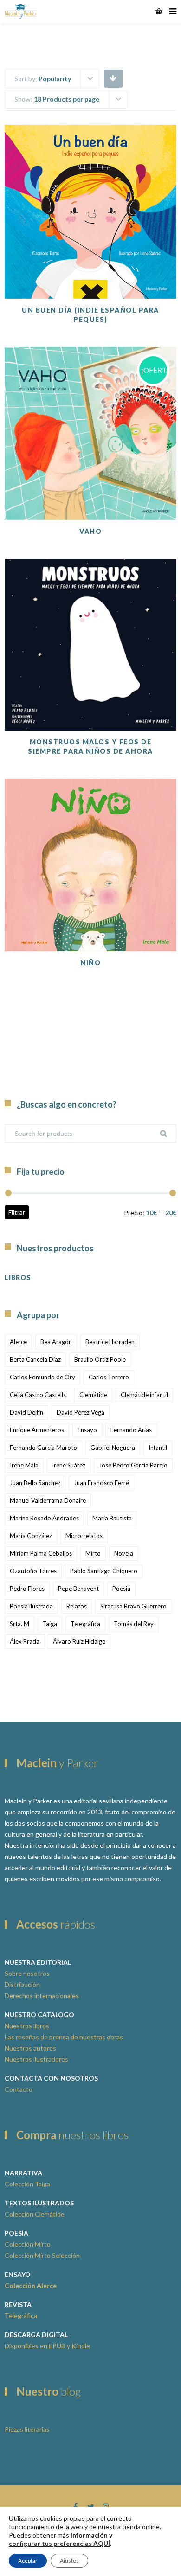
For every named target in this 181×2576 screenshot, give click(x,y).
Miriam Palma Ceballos (41, 1553)
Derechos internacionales (42, 1996)
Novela (124, 1553)
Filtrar (17, 1212)
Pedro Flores (27, 1589)
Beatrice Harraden (110, 1342)
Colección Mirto (28, 2244)
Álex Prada (25, 1641)
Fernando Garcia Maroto (43, 1448)
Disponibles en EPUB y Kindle (47, 2346)
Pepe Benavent (78, 1589)
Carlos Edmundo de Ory (42, 1377)
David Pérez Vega (81, 1412)
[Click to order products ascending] (113, 78)
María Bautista (112, 1518)
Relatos (77, 1606)
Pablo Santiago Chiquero (104, 1571)
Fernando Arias (131, 1430)
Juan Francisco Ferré (101, 1483)
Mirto (93, 1553)
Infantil (158, 1448)
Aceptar (28, 2560)
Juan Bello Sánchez (35, 1483)
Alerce (18, 1342)
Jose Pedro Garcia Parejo (133, 1465)
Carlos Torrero (109, 1377)
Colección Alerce (31, 2285)
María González (31, 1536)
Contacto (19, 2089)
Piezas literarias (27, 2429)
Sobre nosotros (27, 1973)
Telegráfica (85, 1624)
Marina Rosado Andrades (44, 1518)
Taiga (50, 1624)
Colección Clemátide (35, 2214)
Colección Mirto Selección (42, 2255)
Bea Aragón (56, 1342)
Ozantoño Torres (33, 1571)
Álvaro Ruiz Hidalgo (79, 1641)
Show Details (90, 276)
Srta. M (19, 1624)
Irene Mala (24, 1465)
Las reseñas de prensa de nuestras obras (64, 2037)
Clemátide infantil (144, 1395)
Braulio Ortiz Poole (100, 1359)
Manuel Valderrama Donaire (48, 1500)
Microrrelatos (84, 1536)
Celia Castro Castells (38, 1395)
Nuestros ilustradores (36, 2059)
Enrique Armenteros (37, 1430)
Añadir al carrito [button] (90, 252)
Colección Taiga (27, 2184)
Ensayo (87, 1430)
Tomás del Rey (134, 1624)
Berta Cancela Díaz (35, 1359)
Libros (18, 1278)
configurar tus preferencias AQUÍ (59, 2543)
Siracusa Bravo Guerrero (133, 1606)
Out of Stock (90, 684)
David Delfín (26, 1412)
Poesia (121, 1589)
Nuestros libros (27, 2026)
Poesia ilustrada (31, 1606)
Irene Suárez (69, 1465)
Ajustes (69, 2560)
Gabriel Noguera (113, 1448)
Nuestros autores (30, 2048)
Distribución (22, 1984)
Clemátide (93, 1395)
